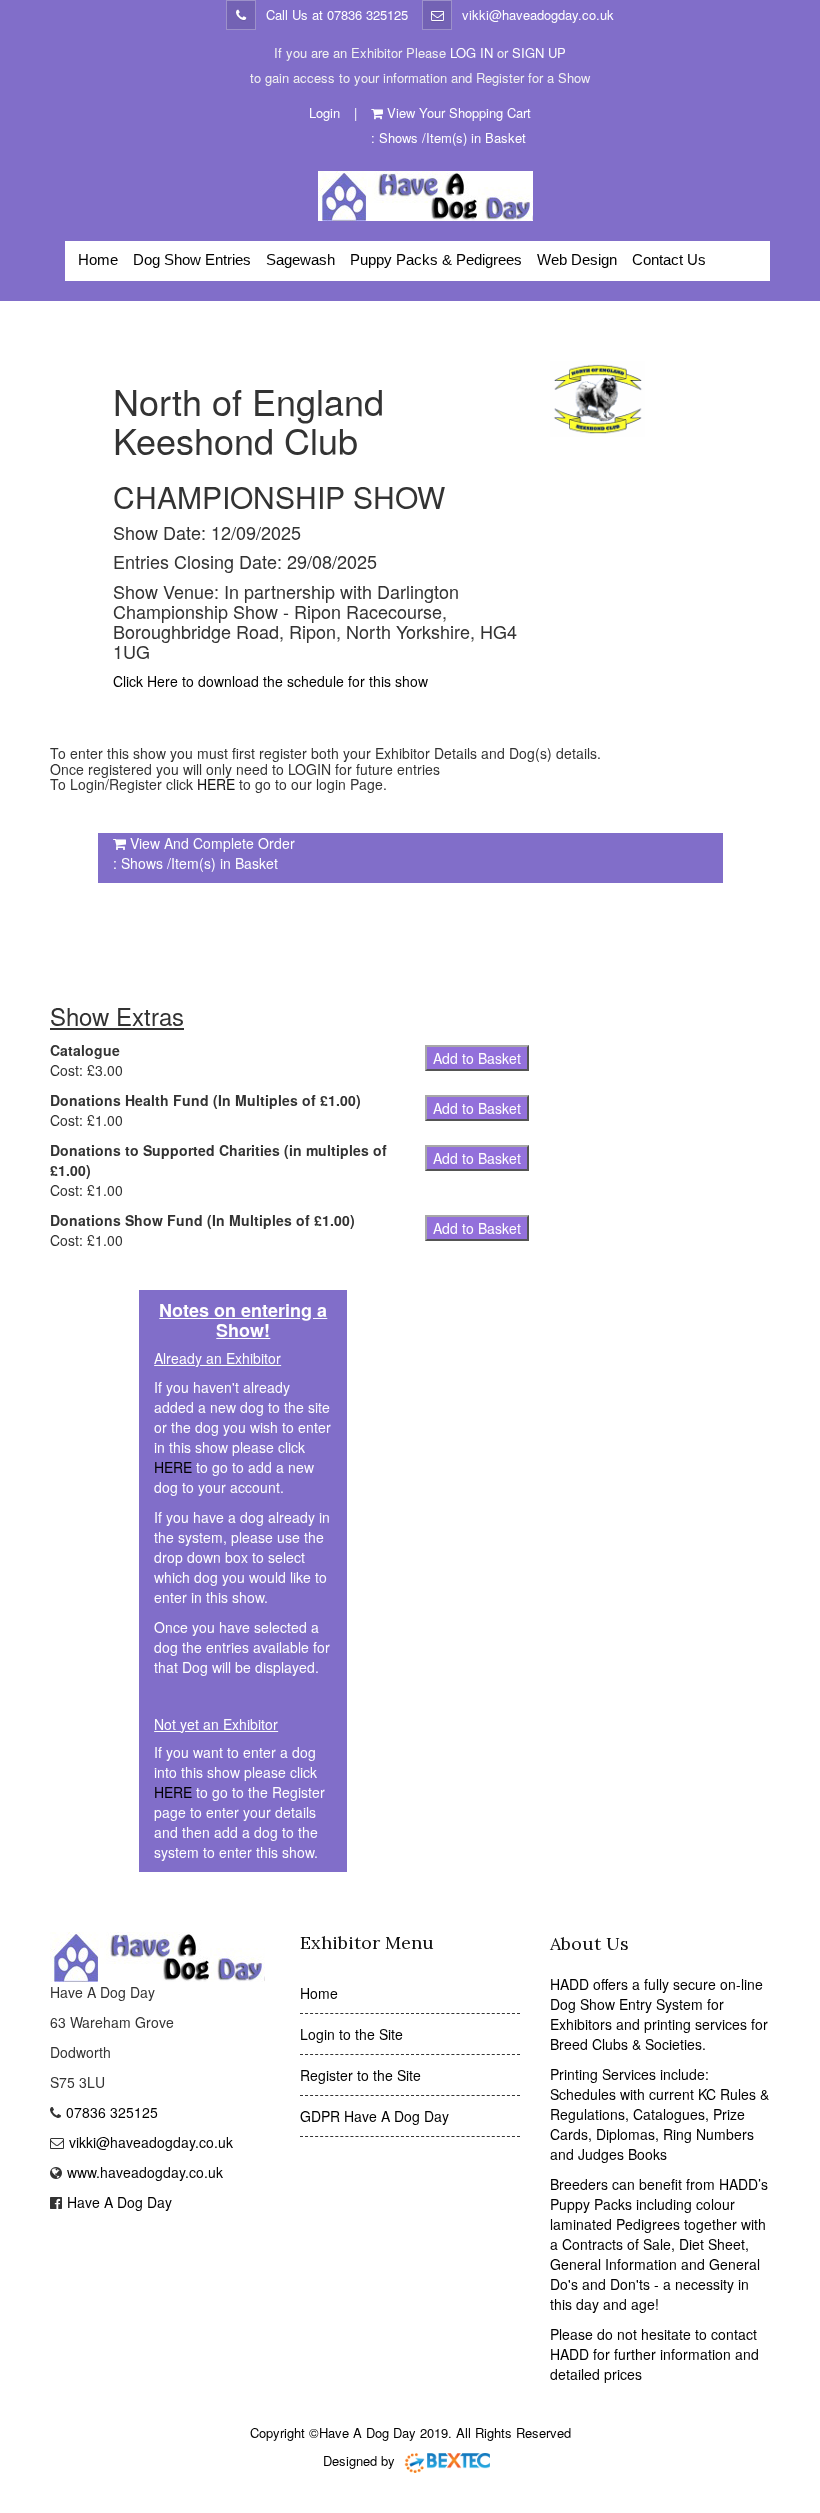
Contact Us (669, 259)
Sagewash (300, 259)
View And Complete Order (212, 843)
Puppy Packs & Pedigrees (436, 259)
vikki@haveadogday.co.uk (538, 14)
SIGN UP (539, 52)
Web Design (577, 259)
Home (98, 259)
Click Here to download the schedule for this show (270, 681)
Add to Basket (477, 1058)
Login (324, 112)
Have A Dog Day (119, 2202)
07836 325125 (367, 14)
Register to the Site (360, 2075)
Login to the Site (351, 2034)
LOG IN (471, 52)
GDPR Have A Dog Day (374, 2116)
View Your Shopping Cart (459, 112)
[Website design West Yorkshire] (448, 2460)
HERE (216, 784)
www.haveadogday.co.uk (145, 2172)
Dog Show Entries (192, 259)
